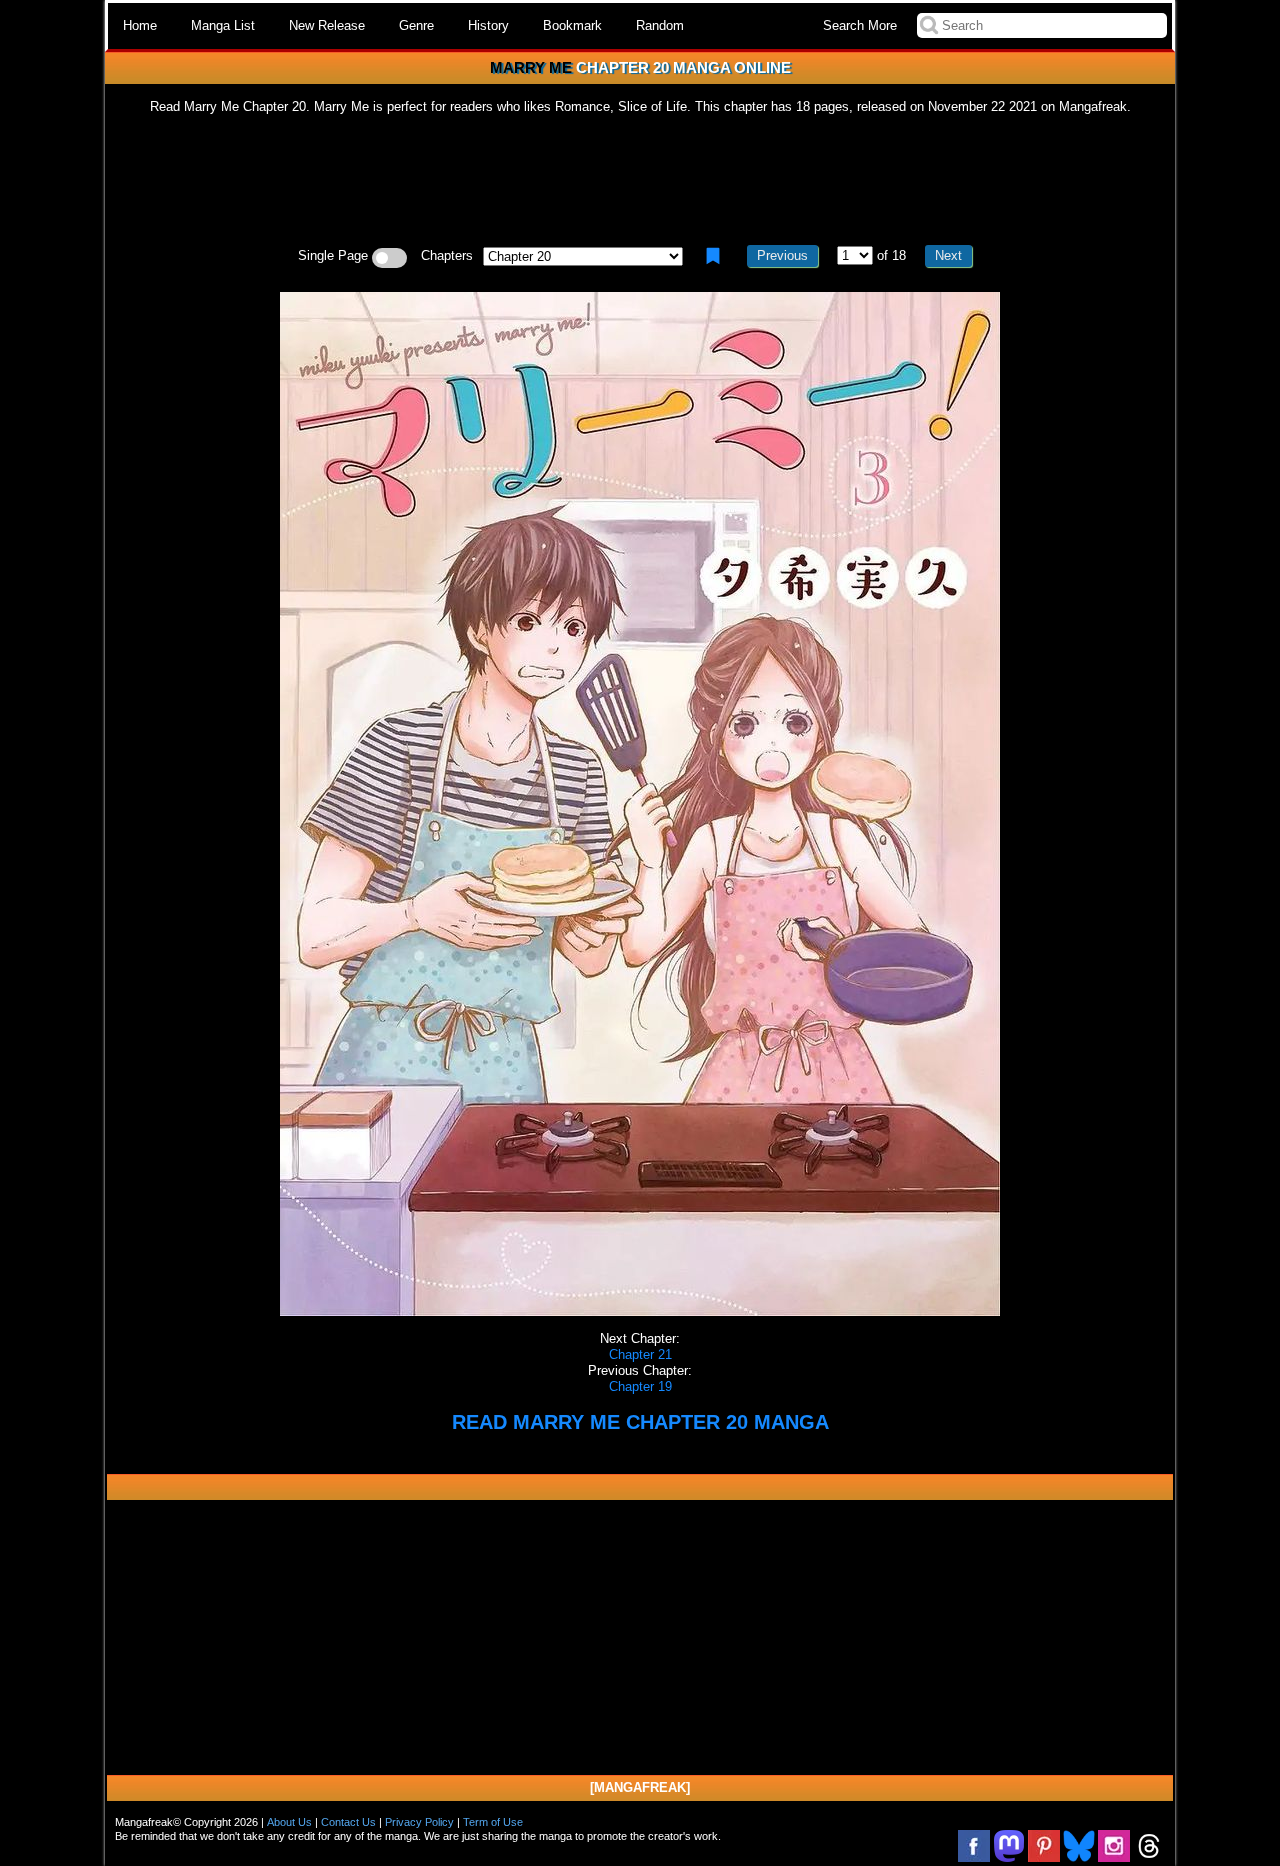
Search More (860, 25)
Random (660, 25)
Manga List (223, 25)
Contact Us (348, 1822)
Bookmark (572, 25)
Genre (416, 25)
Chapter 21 (640, 1354)
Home (140, 25)
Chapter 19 (640, 1386)
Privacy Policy (419, 1822)
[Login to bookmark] (713, 256)
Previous (782, 255)
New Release (327, 25)
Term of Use (493, 1822)
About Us (289, 1822)
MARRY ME (531, 67)
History (488, 25)
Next (948, 255)
